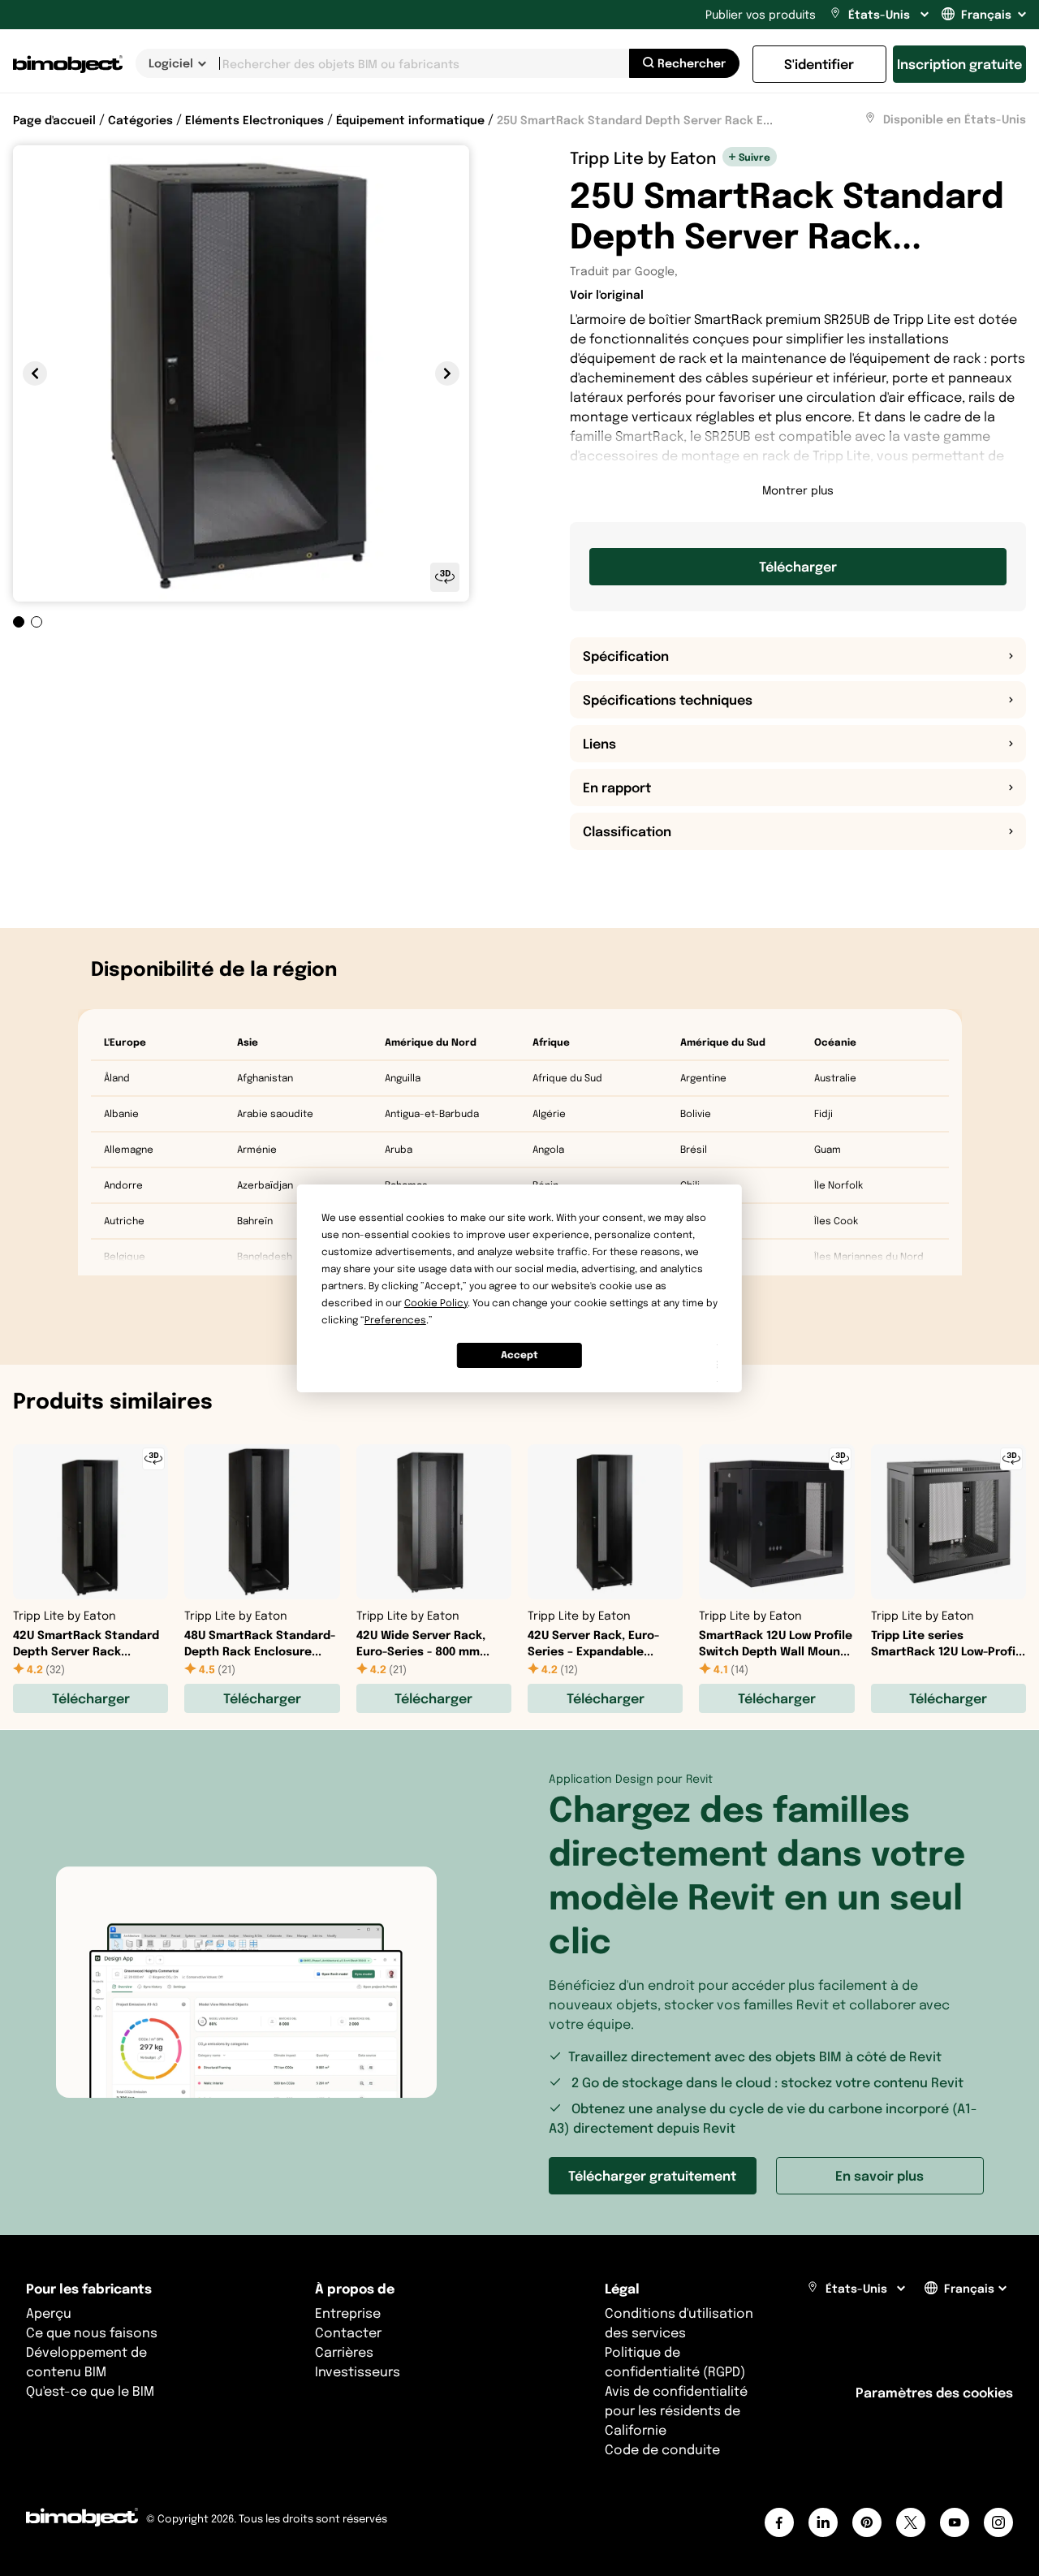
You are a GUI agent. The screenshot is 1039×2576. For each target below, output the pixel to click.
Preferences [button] (395, 1320)
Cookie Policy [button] (436, 1303)
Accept (519, 1355)
